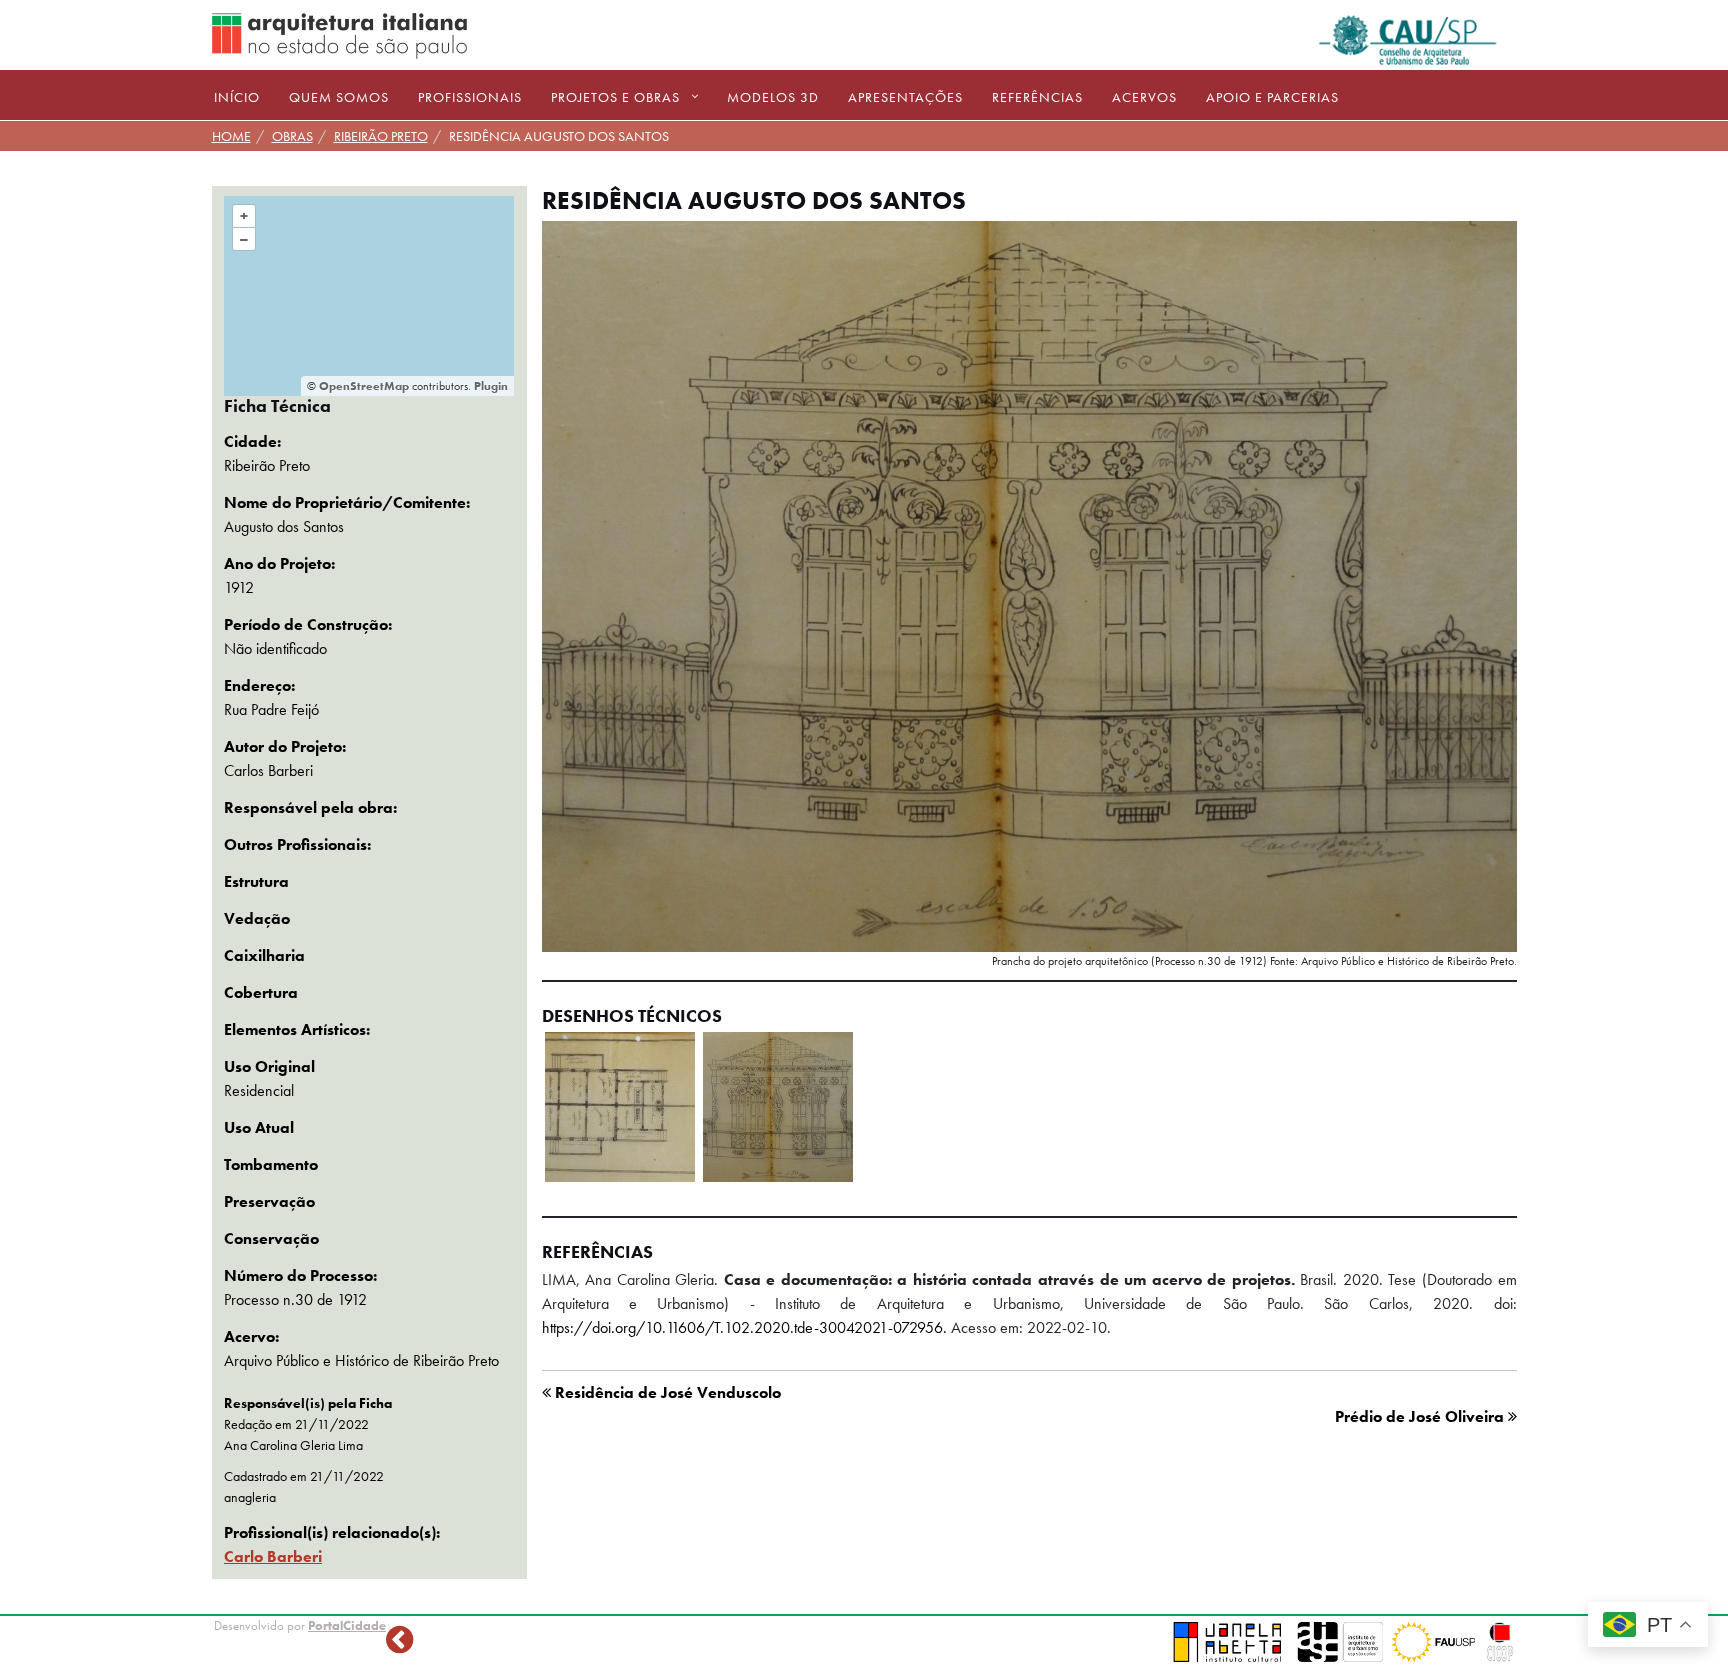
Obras (292, 136)
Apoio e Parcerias (1272, 97)
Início (237, 97)
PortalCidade (347, 1625)
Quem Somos (339, 97)
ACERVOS (1144, 97)
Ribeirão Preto (381, 136)
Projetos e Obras (615, 97)
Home (231, 136)
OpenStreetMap (364, 386)
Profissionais (470, 97)
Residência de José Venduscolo (666, 1392)
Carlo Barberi (273, 1556)
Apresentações (905, 97)
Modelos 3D (773, 97)
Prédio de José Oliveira (1421, 1416)
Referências (1037, 97)
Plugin (489, 386)
